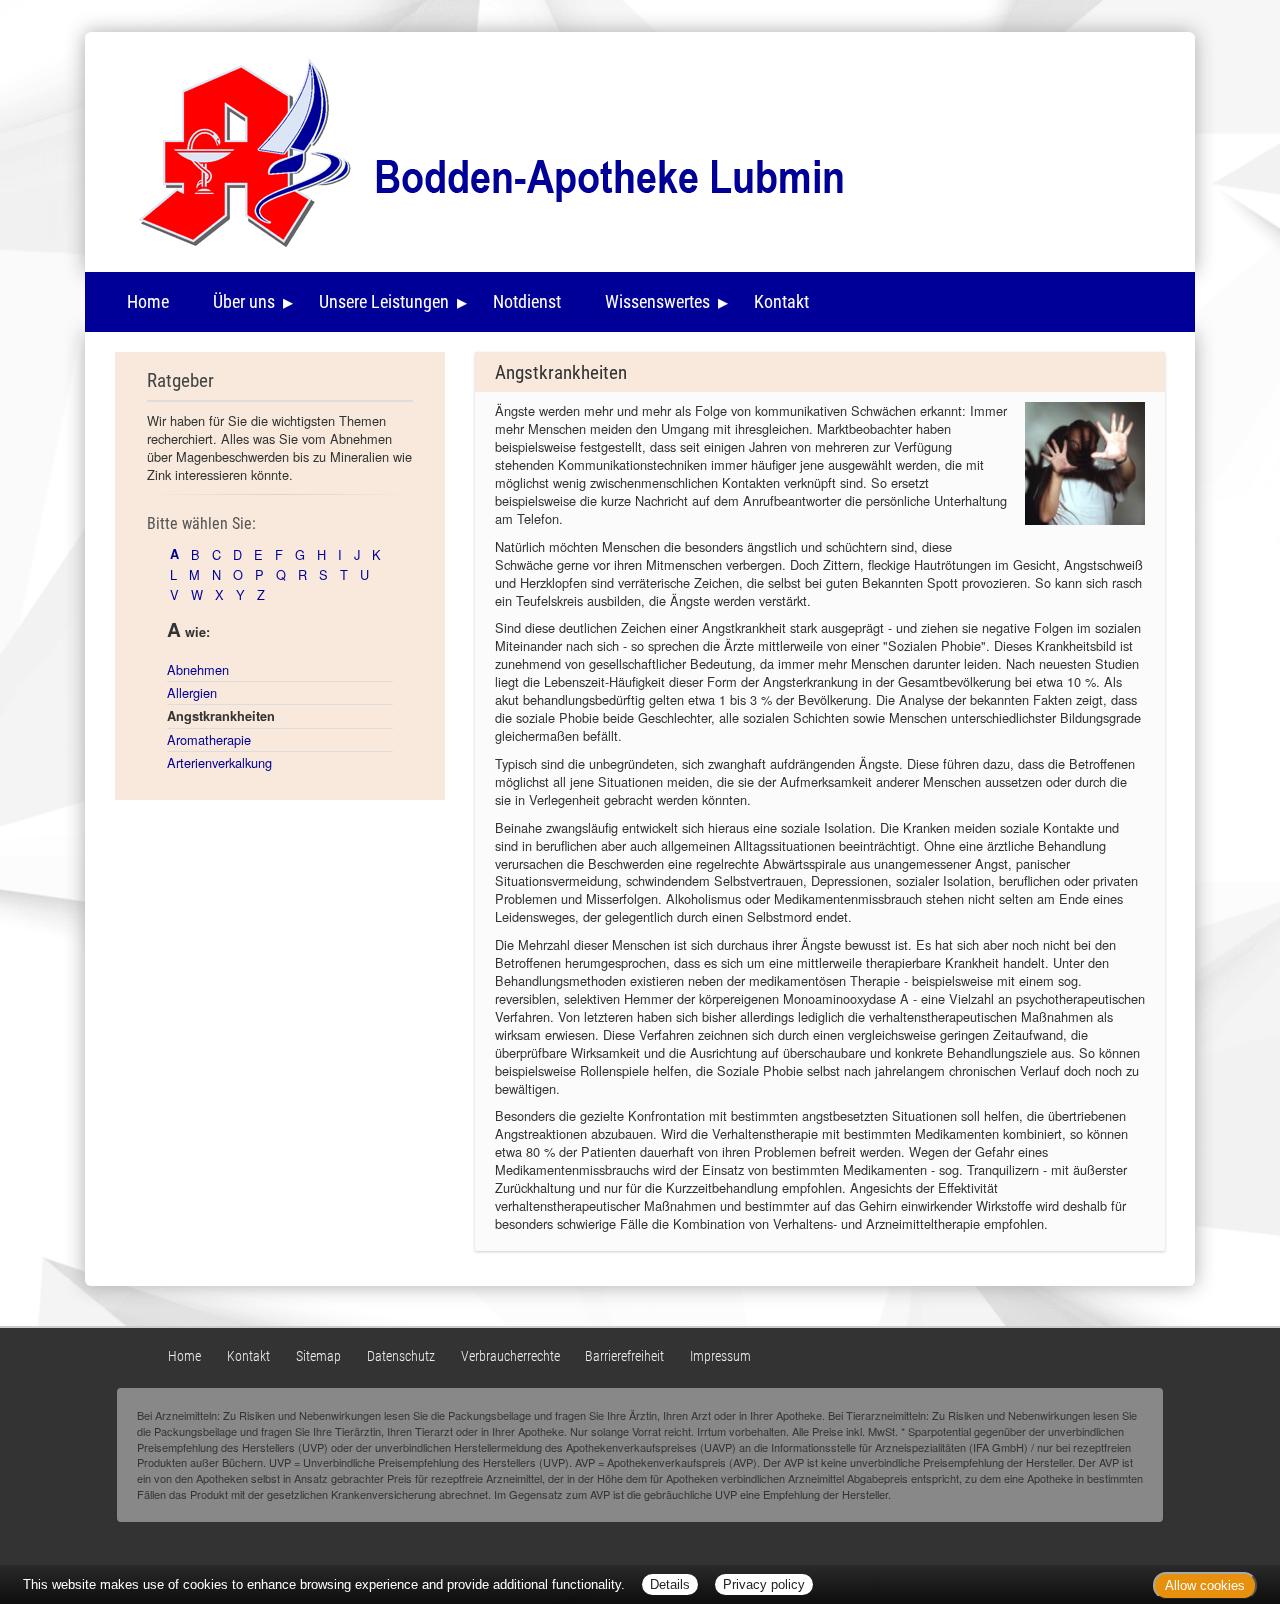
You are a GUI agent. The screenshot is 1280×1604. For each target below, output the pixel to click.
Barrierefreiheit (624, 1356)
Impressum (720, 1356)
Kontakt (781, 301)
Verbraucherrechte (510, 1356)
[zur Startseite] (476, 149)
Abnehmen (198, 669)
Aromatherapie (209, 739)
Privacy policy (764, 1584)
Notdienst (527, 301)
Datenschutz (401, 1356)
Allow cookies (1205, 1585)
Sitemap (318, 1356)
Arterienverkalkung (219, 762)
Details (670, 1584)
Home (148, 301)
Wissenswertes (657, 301)
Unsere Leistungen (384, 301)
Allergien (192, 692)
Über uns (244, 301)
